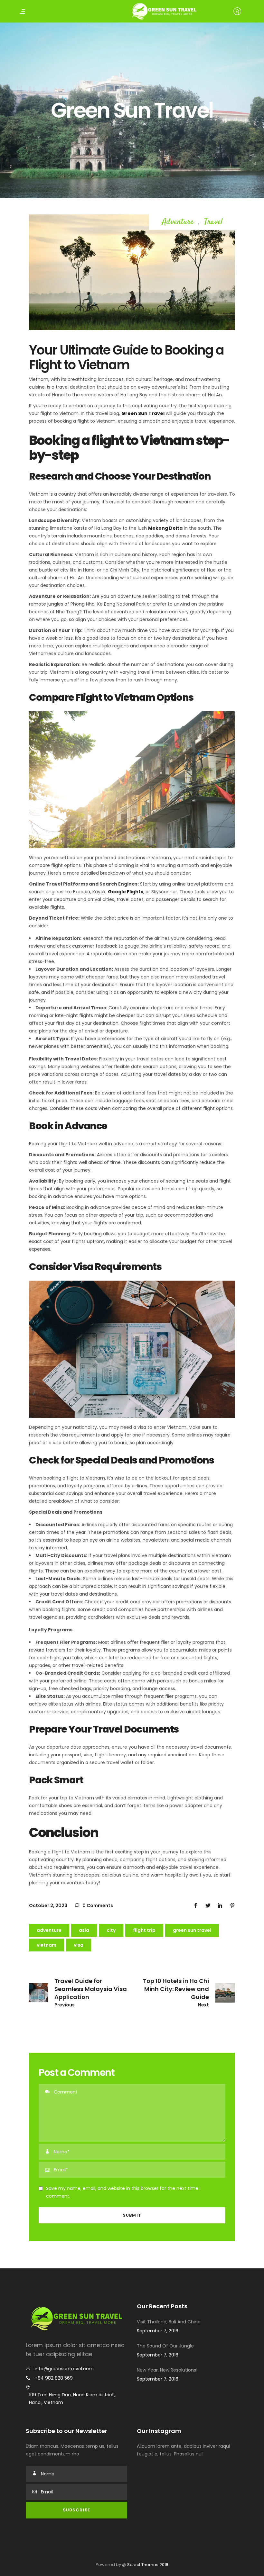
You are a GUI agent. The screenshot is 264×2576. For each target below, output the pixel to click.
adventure (49, 1930)
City (111, 1930)
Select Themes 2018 (148, 2565)
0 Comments (97, 1905)
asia (84, 1930)
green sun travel (192, 1930)
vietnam (47, 1945)
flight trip (144, 1930)
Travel (213, 222)
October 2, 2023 (48, 1905)
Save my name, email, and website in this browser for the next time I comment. (123, 2192)
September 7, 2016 (158, 2331)
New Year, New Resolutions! (167, 2370)
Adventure (178, 222)
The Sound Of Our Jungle (165, 2346)
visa (79, 1945)
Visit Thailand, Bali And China (169, 2322)
